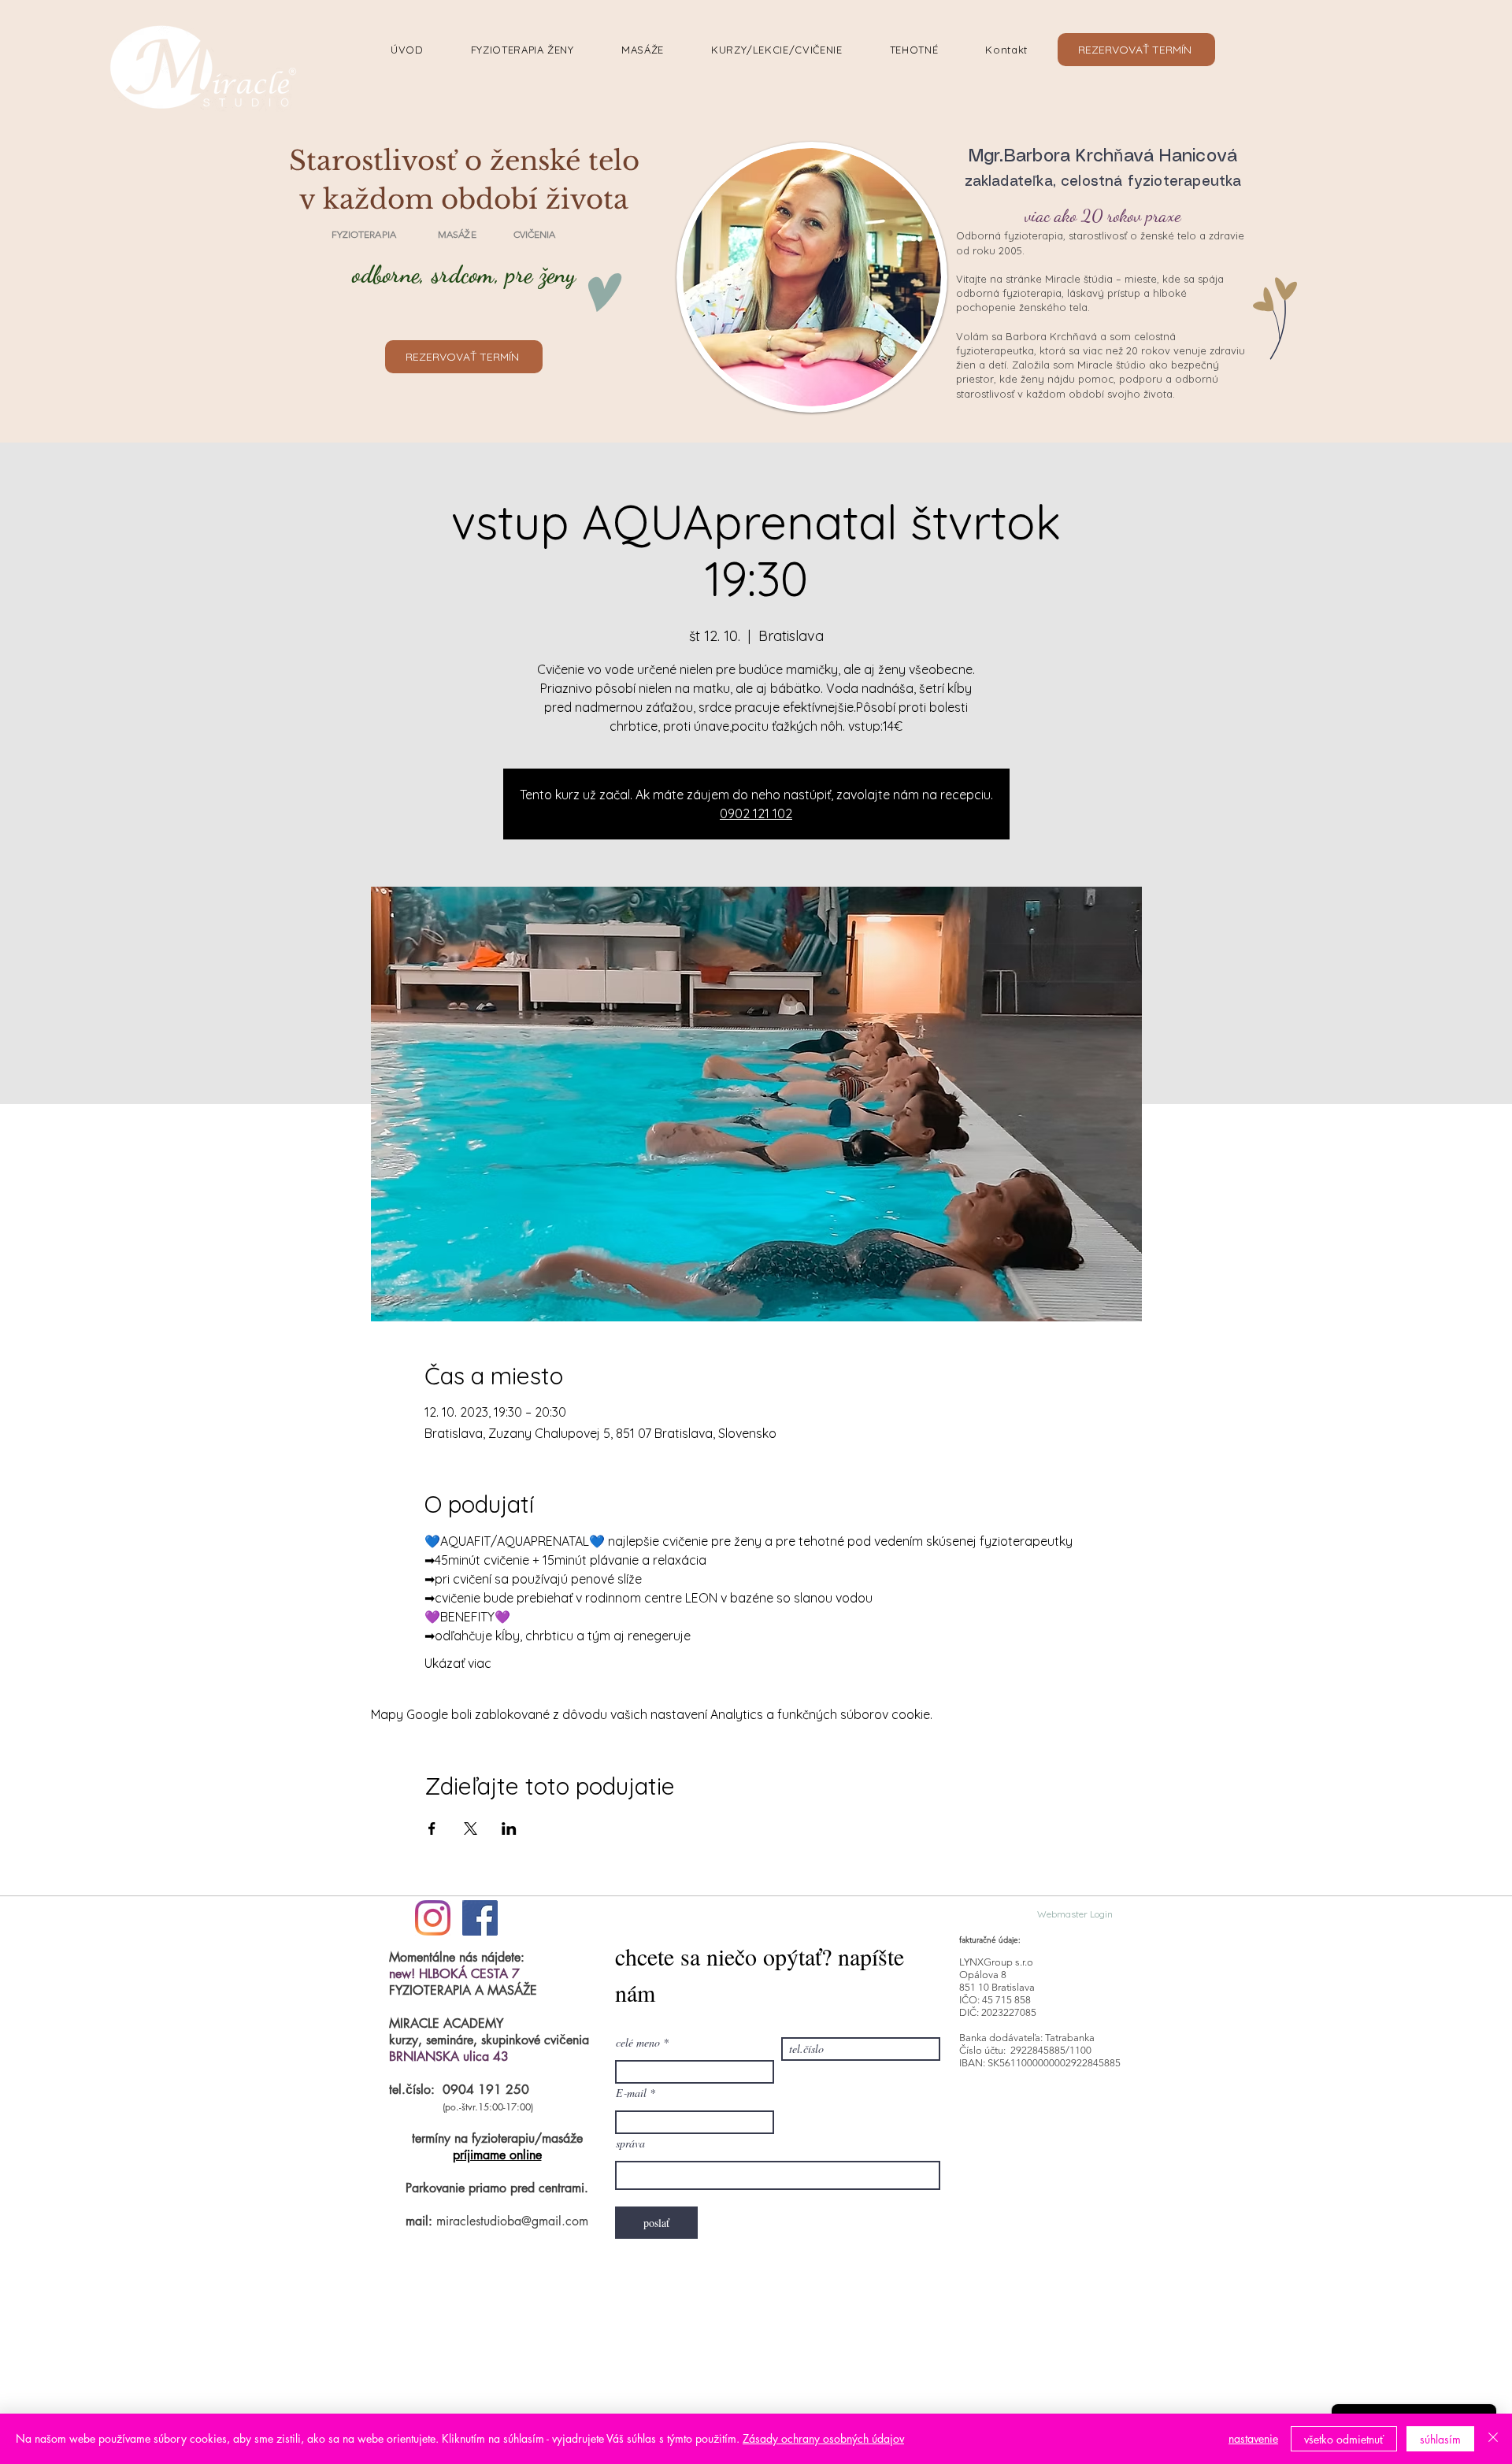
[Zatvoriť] (1493, 2439)
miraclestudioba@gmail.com (512, 2221)
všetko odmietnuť (1344, 2439)
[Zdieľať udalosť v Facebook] (432, 1829)
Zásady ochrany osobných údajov (823, 2438)
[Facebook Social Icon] (480, 1918)
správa (630, 2143)
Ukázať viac (458, 1663)
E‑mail (631, 2093)
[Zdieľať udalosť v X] (471, 1829)
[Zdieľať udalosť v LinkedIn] (509, 1829)
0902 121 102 (756, 813)
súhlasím (1440, 2439)
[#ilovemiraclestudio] (433, 1918)
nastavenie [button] (1253, 2438)
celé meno (638, 2043)
